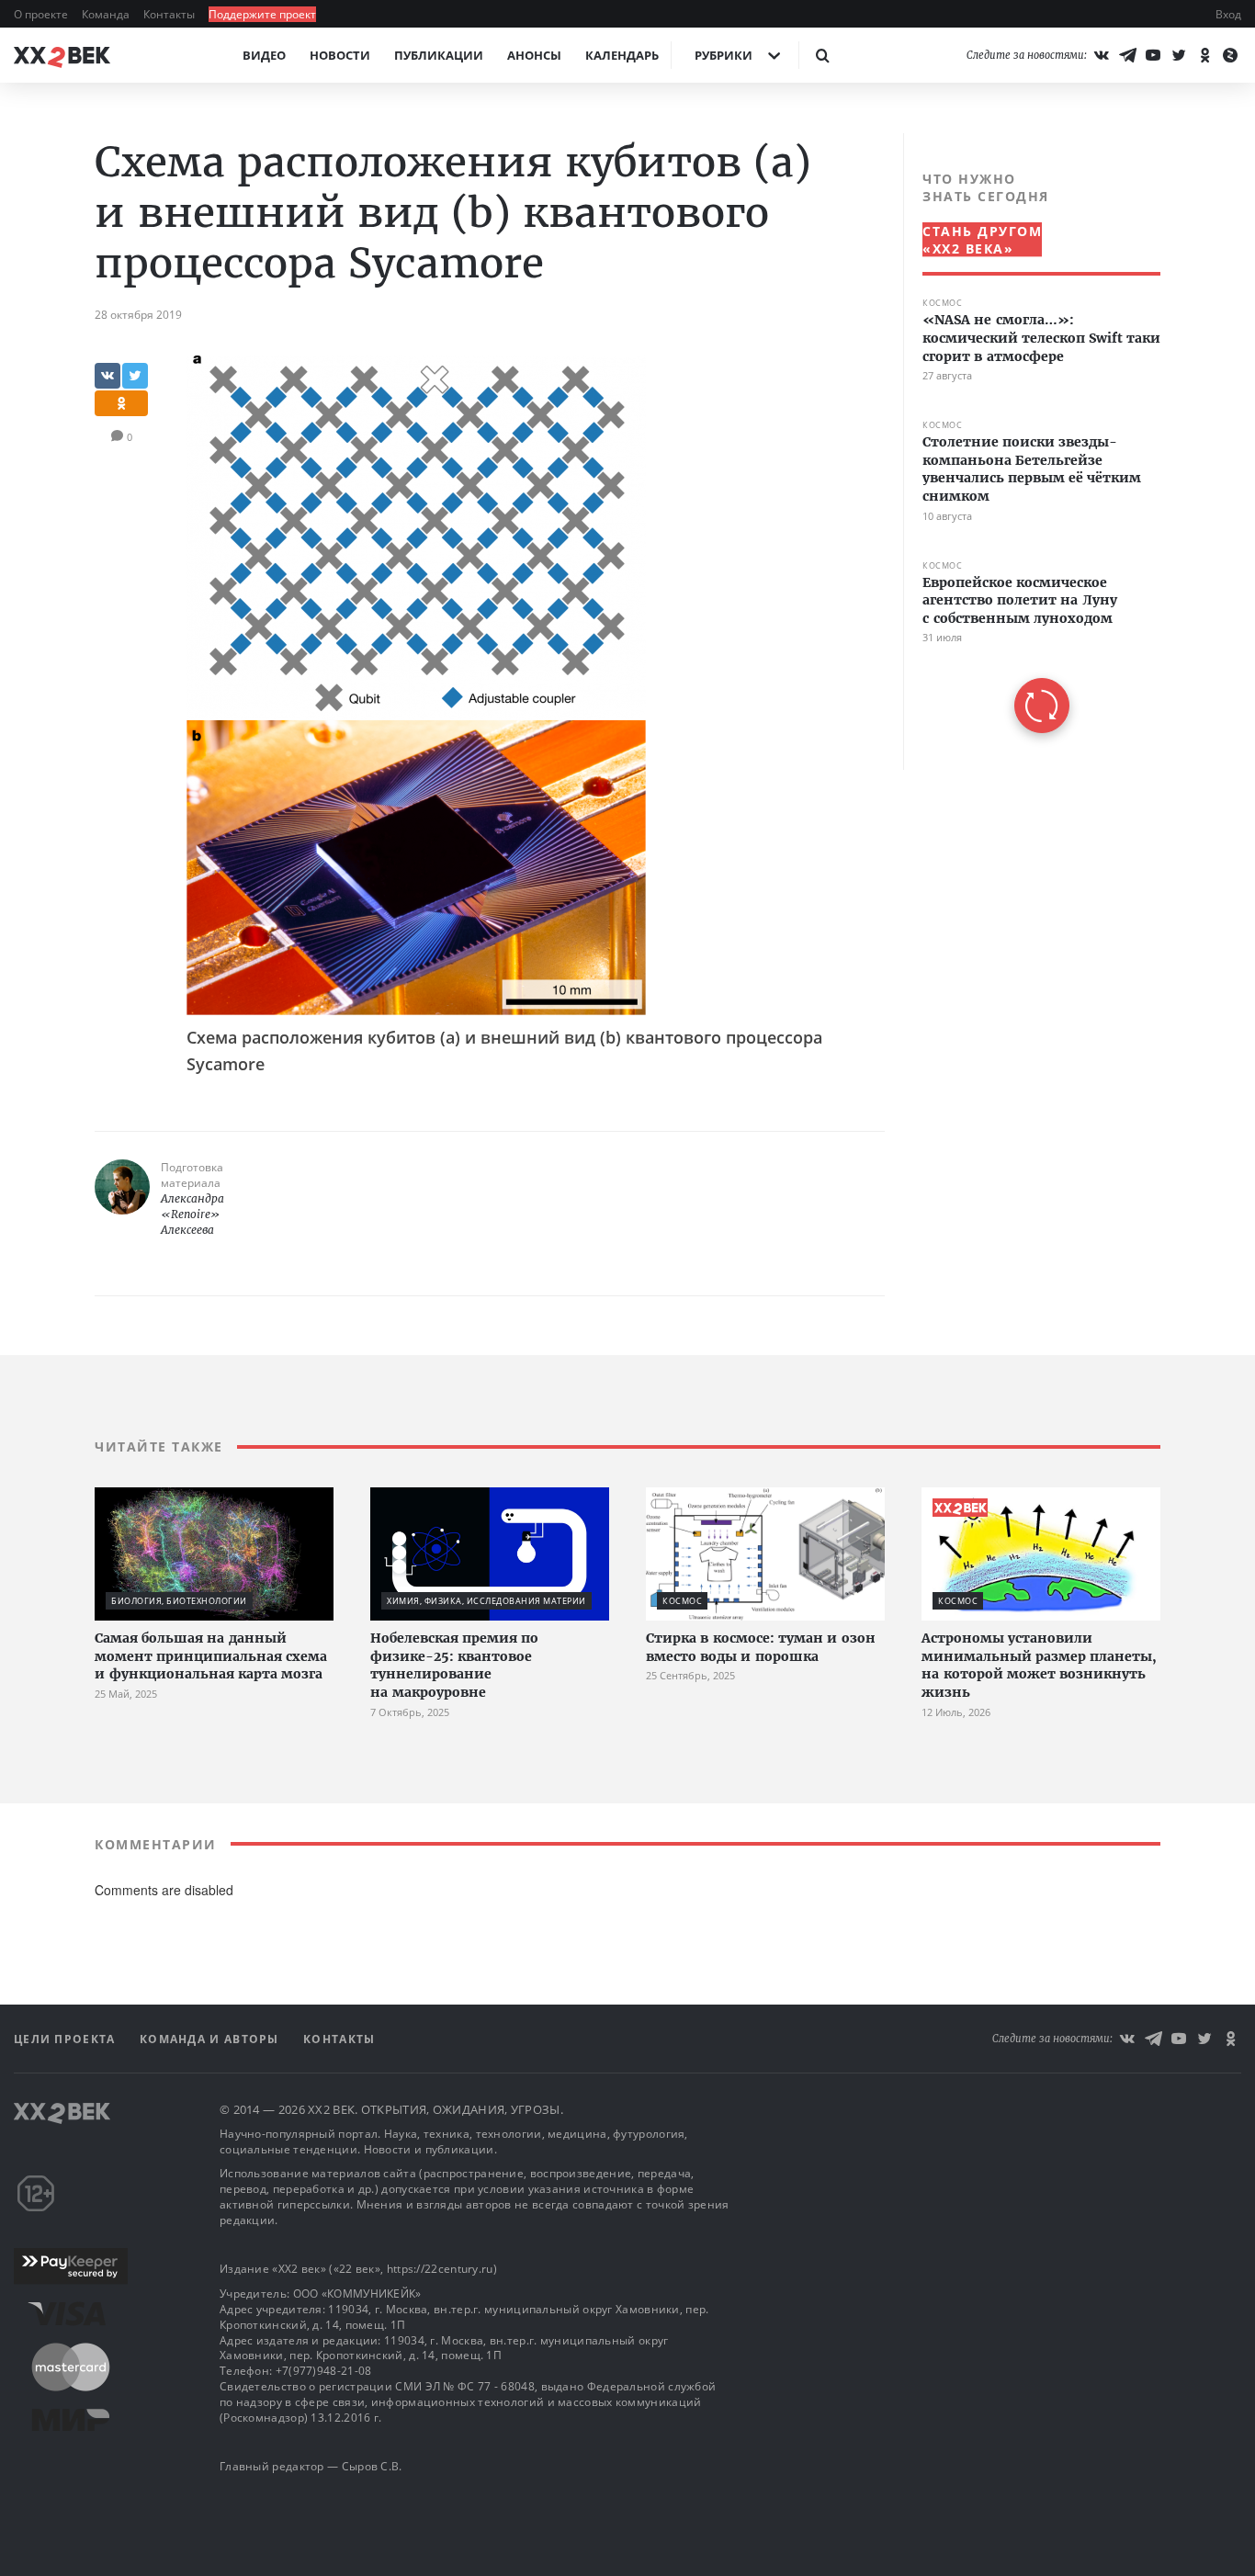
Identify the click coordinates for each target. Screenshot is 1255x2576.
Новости (340, 55)
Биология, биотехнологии (179, 1601)
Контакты (170, 14)
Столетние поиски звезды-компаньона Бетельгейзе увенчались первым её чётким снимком (1032, 469)
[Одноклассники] (1204, 55)
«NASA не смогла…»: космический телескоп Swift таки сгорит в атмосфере (1041, 338)
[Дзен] (1230, 55)
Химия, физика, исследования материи (486, 1601)
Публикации (439, 55)
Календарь (622, 55)
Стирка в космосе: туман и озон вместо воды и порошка (761, 1647)
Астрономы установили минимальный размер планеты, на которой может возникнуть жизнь (1039, 1665)
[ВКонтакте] (1102, 55)
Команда (107, 14)
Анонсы (534, 55)
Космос (942, 303)
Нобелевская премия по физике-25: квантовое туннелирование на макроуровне (454, 1665)
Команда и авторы (211, 2039)
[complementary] (1032, 452)
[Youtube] (1153, 55)
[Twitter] (1179, 55)
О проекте (42, 14)
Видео (264, 55)
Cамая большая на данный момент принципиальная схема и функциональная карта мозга (211, 1656)
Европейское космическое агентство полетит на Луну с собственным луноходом (1020, 599)
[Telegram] (1127, 55)
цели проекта (67, 2039)
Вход (1228, 14)
